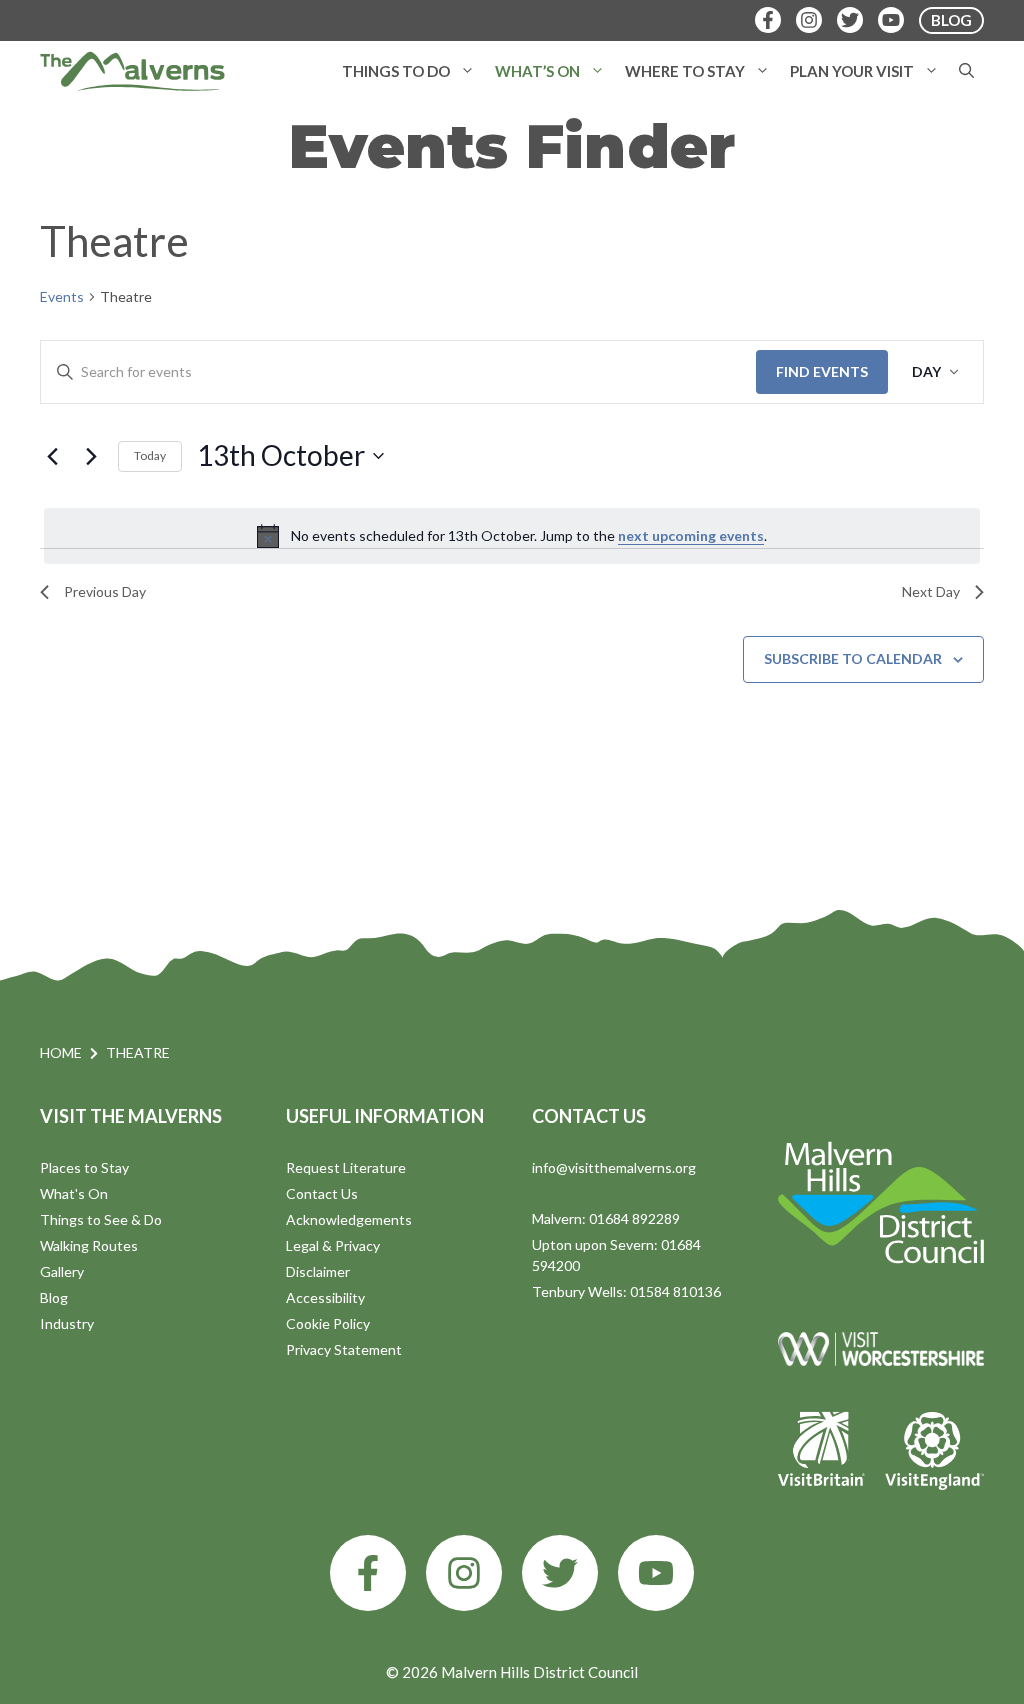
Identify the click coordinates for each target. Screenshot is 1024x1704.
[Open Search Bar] (966, 71)
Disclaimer (318, 1271)
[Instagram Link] (809, 20)
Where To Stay (685, 71)
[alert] (512, 536)
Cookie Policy (328, 1323)
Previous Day (105, 591)
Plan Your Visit (852, 71)
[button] (467, 71)
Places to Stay (84, 1167)
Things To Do (396, 71)
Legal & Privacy (333, 1245)
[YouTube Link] (891, 20)
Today (150, 455)
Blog (54, 1297)
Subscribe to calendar (853, 658)
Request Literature (346, 1167)
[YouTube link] (656, 1573)
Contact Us (322, 1193)
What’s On (537, 71)
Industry (67, 1323)
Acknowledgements (349, 1219)
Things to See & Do (101, 1219)
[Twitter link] (560, 1573)
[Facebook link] (368, 1573)
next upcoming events (691, 535)
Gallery (62, 1271)
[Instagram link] (464, 1573)
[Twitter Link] (850, 20)
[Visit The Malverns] (132, 71)
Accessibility (325, 1297)
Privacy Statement (344, 1349)
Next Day (931, 591)
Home (61, 1052)
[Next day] (91, 456)
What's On (74, 1193)
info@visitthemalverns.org (614, 1167)
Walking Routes (89, 1245)
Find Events (822, 371)
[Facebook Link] (768, 20)
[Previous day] (52, 456)
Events (62, 296)
